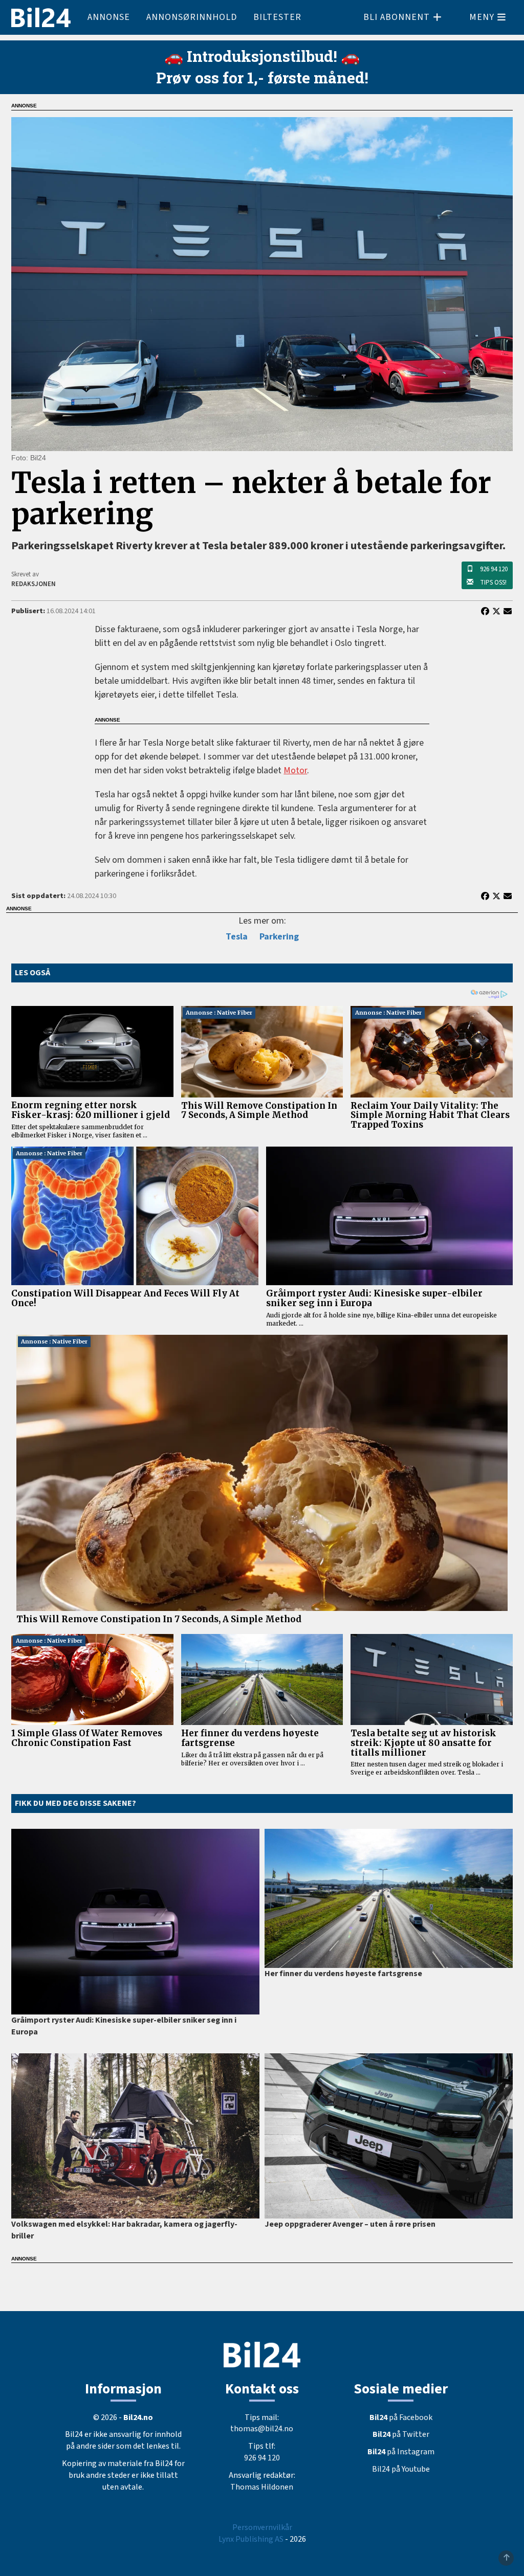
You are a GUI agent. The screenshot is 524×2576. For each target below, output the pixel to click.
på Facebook (401, 2417)
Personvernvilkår (262, 2527)
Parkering (279, 937)
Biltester (277, 17)
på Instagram (401, 2452)
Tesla (237, 937)
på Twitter (401, 2434)
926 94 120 (494, 569)
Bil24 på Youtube (401, 2469)
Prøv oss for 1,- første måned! (262, 77)
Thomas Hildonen (262, 2487)
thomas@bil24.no (262, 2429)
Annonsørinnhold (192, 17)
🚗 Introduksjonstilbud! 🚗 (262, 56)
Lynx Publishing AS (251, 2539)
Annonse (109, 17)
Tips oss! (493, 583)
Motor (295, 770)
